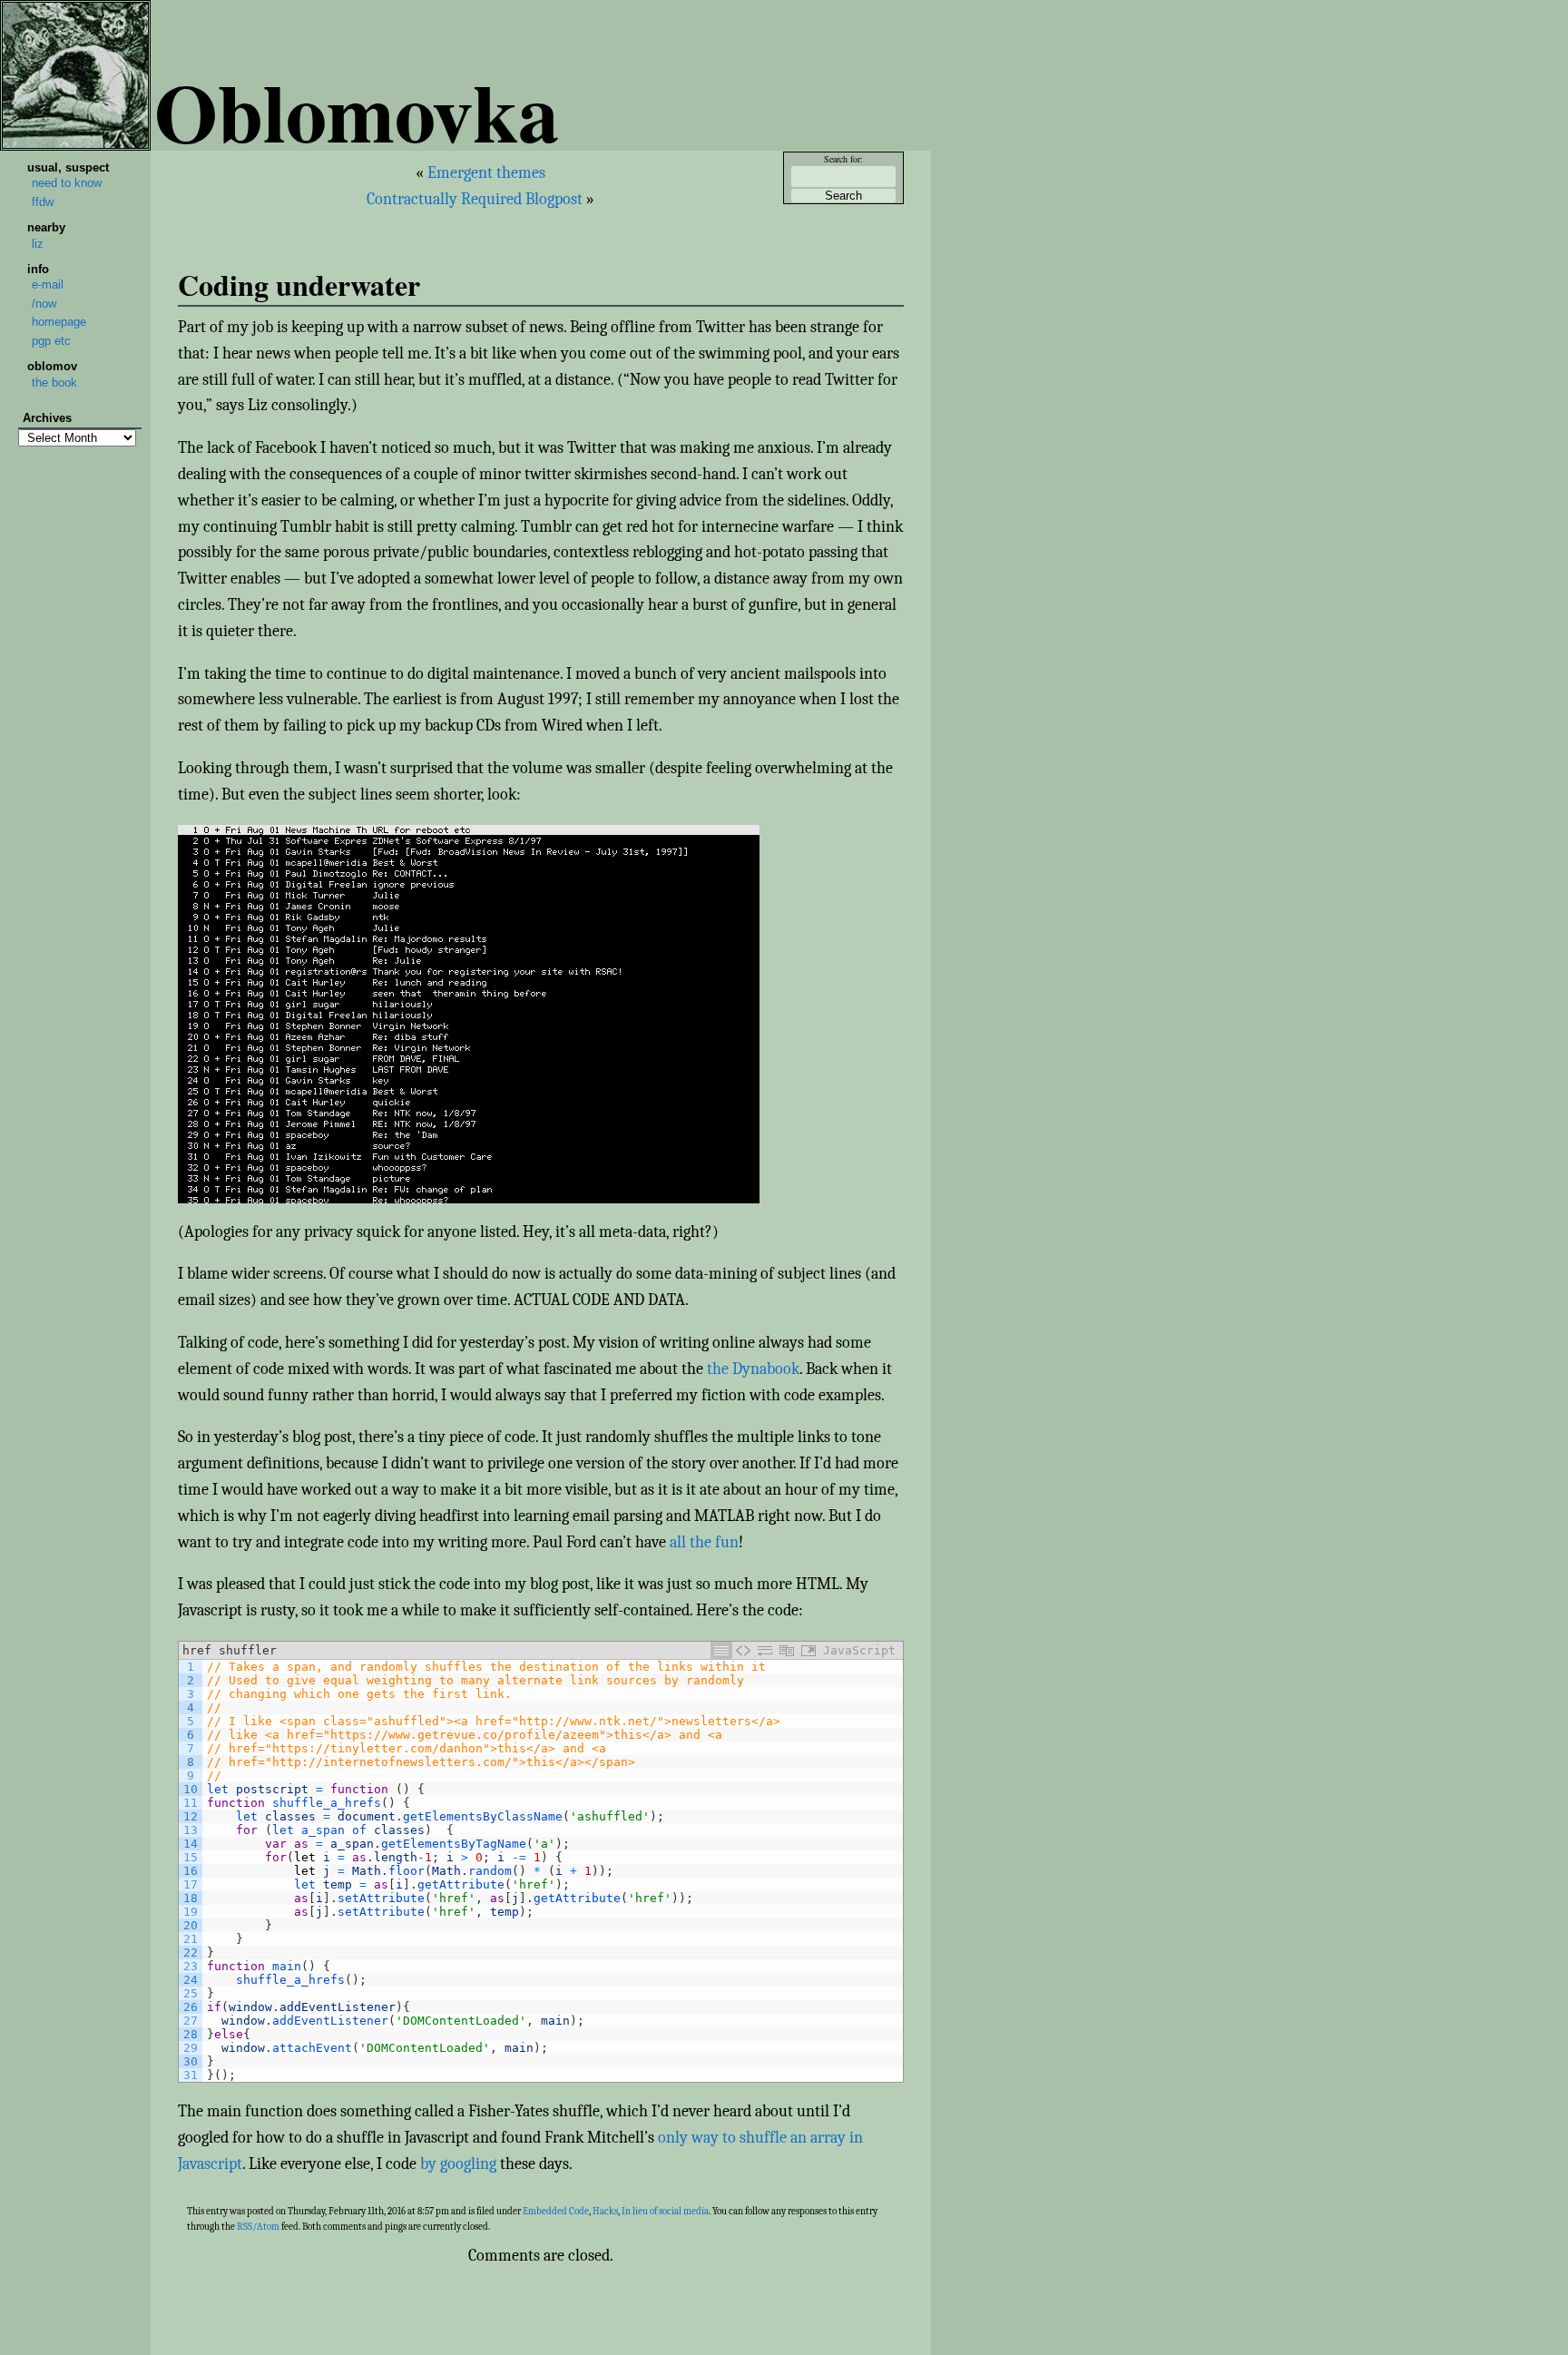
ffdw (43, 202)
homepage (59, 322)
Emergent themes (486, 173)
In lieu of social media (665, 2211)
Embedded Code (556, 2211)
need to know (67, 183)
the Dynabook (753, 1369)
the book (54, 383)
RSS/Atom (258, 2227)
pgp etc (51, 341)
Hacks (605, 2211)
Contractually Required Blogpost (475, 199)
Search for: (843, 159)
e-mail (48, 285)
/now (44, 304)
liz (38, 244)
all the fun (704, 1542)
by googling (458, 2164)
